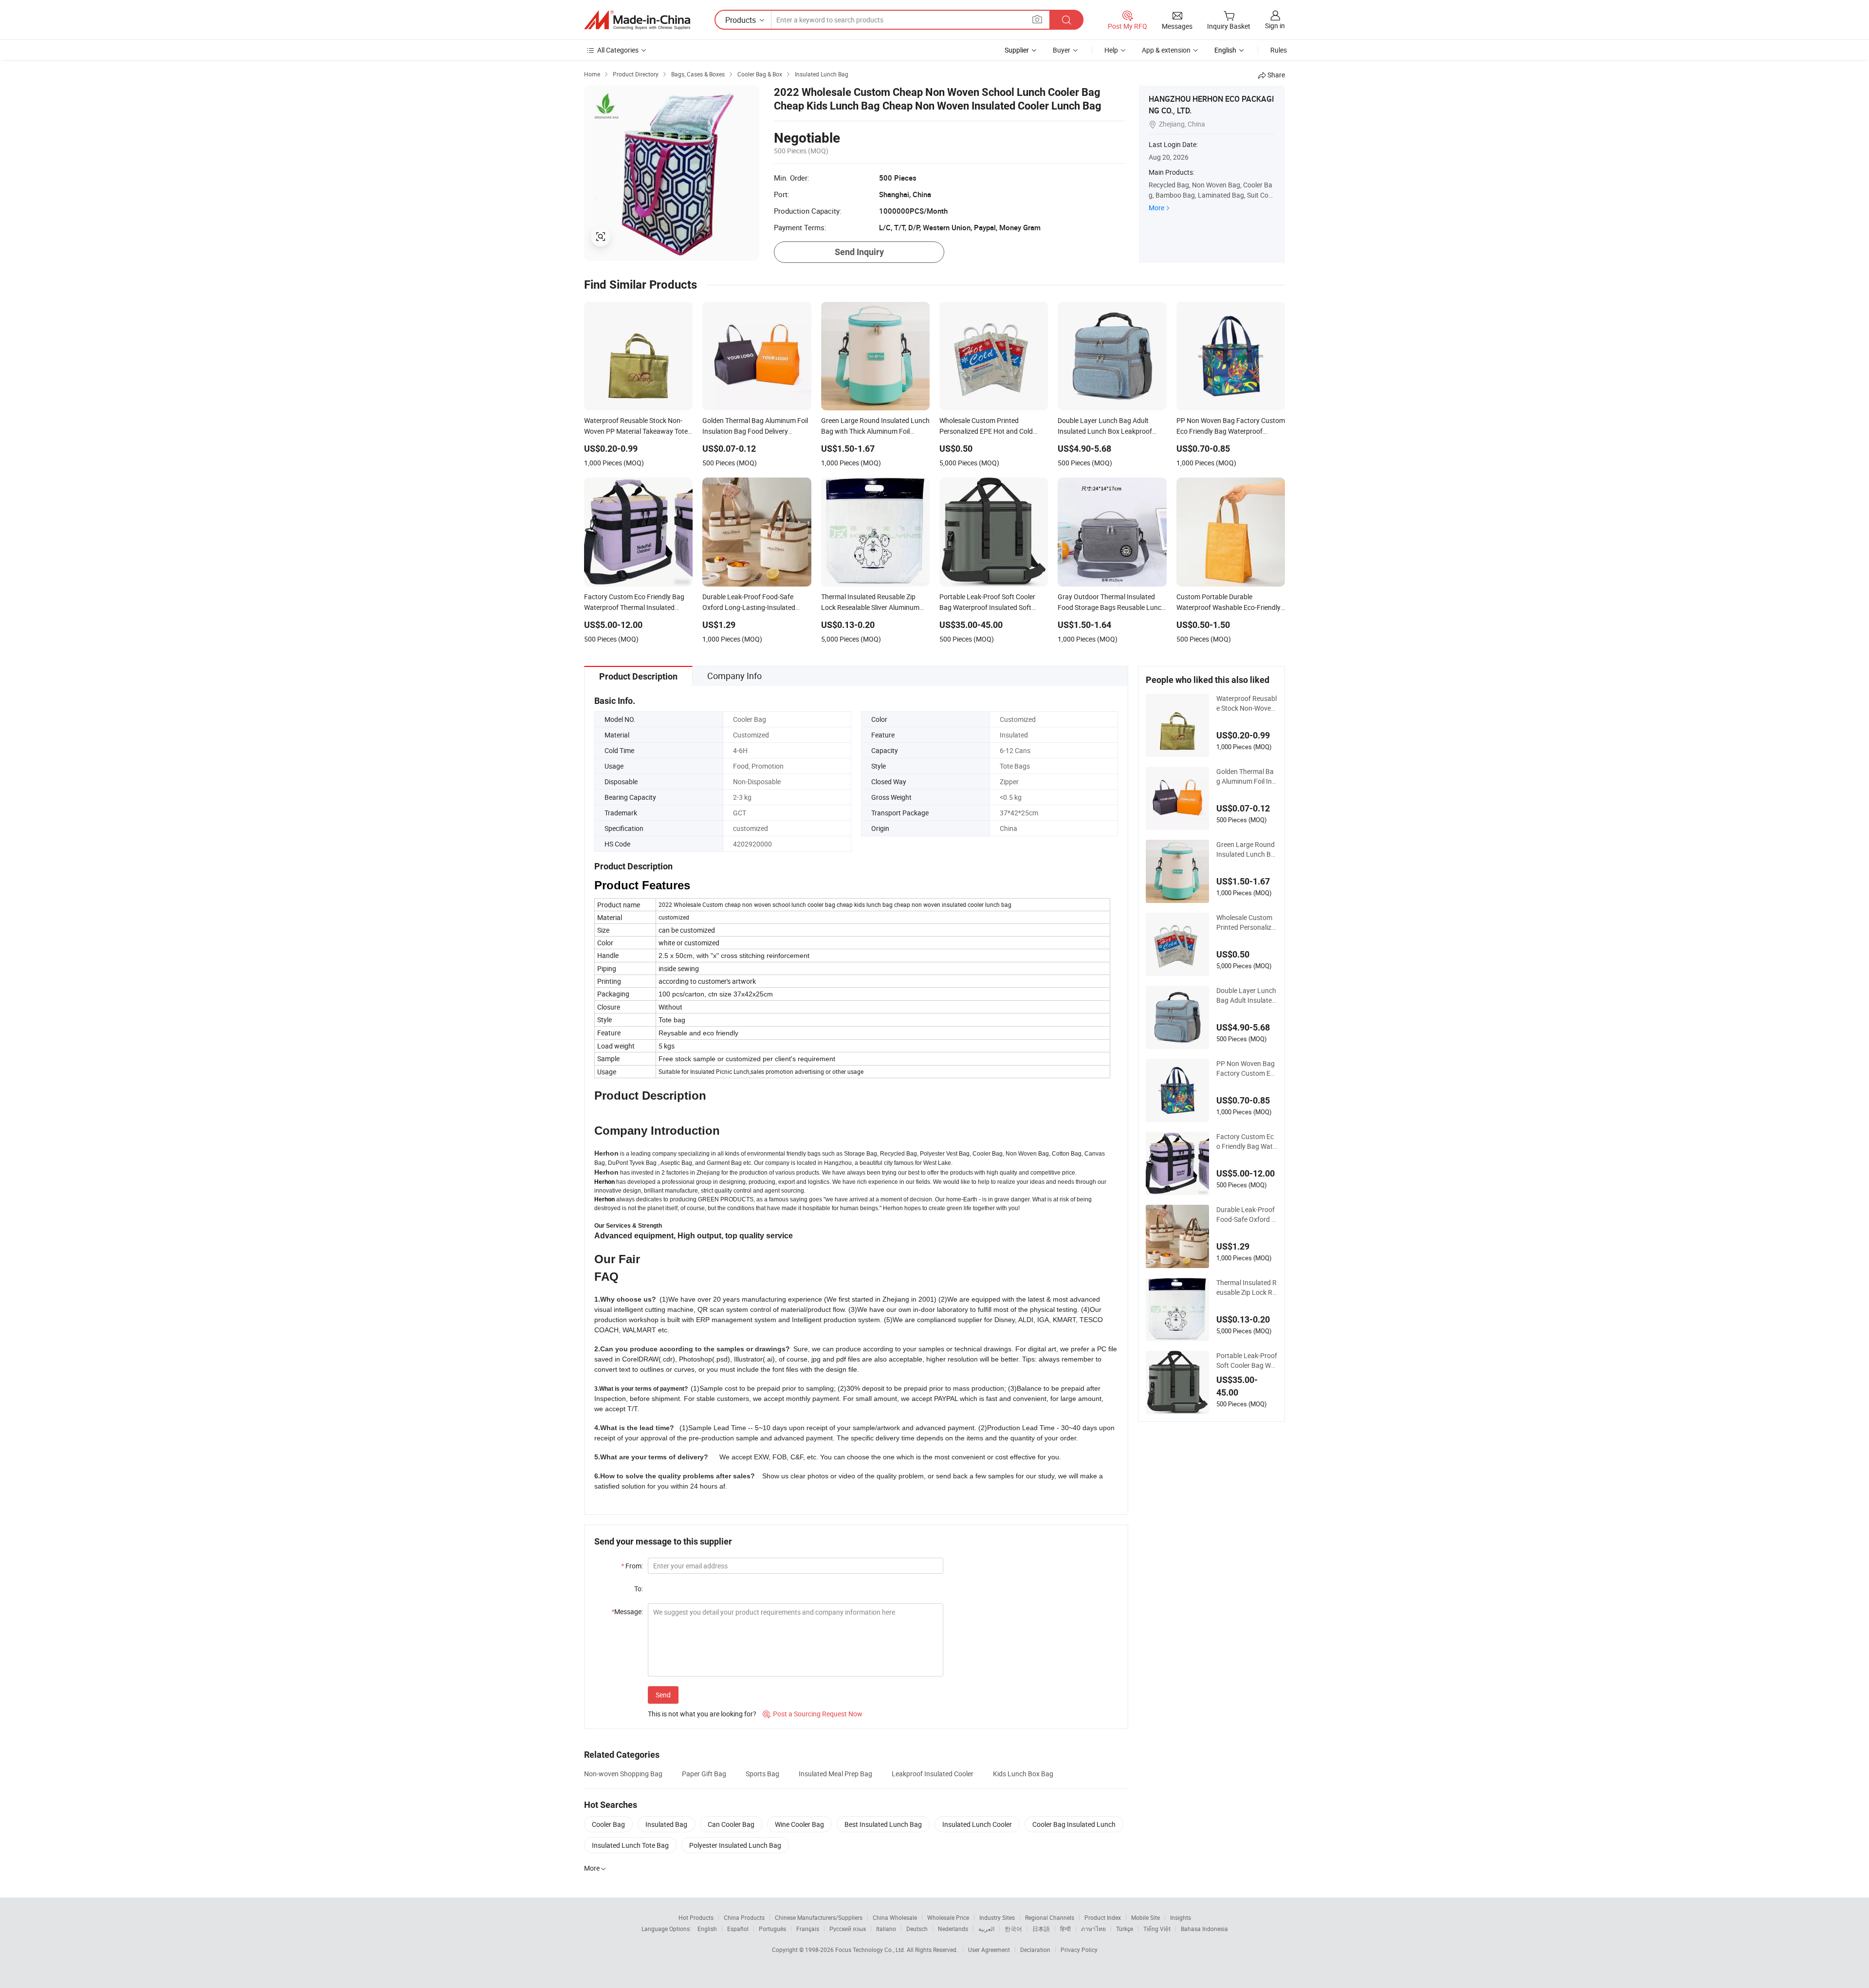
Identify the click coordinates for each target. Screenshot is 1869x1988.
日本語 (1041, 1929)
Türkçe (1125, 1929)
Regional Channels (1050, 1917)
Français (808, 1929)
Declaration (1035, 1950)
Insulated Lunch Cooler (977, 1824)
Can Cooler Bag (731, 1824)
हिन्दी (1065, 1929)
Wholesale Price (948, 1917)
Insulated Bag (666, 1824)
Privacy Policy (1079, 1950)
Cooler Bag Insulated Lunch (1074, 1824)
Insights (1181, 1917)
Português (772, 1929)
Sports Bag (762, 1774)
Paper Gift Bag (704, 1774)
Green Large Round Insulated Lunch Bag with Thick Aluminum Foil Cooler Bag (1246, 849)
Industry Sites (997, 1917)
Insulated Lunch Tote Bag (630, 1845)
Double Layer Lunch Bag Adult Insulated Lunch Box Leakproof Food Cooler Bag (1246, 995)
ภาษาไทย (1093, 1929)
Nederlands (953, 1929)
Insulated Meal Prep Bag (835, 1774)
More (1156, 208)
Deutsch (917, 1929)
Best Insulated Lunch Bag (883, 1824)
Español (738, 1929)
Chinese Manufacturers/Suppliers (819, 1917)
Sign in (1275, 26)
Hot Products (696, 1917)
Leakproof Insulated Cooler (933, 1774)
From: (632, 1566)
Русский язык (848, 1929)
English (707, 1929)
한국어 (1013, 1929)
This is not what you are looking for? (702, 1714)
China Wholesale (895, 1917)
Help (1111, 50)
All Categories (618, 50)
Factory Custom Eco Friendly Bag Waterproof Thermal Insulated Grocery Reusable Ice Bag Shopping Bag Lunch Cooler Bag (1247, 1141)
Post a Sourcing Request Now (813, 1714)
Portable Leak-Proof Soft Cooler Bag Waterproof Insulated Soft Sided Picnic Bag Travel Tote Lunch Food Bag (1247, 1361)
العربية (986, 1929)
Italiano (886, 1929)
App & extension (1166, 50)
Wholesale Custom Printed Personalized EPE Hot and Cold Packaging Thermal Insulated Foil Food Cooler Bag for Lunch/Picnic (1246, 922)
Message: (627, 1611)
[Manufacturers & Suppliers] (637, 20)
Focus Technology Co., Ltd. (871, 1950)
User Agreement (989, 1950)
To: (639, 1589)
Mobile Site (1145, 1917)
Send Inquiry (859, 252)
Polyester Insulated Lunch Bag (735, 1845)
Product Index (1103, 1917)
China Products (744, 1917)
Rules (1279, 50)
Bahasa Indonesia (1204, 1929)
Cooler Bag (608, 1824)
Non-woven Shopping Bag (623, 1774)
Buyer (1062, 50)
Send (663, 1695)
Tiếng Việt (1157, 1929)
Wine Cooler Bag (799, 1824)
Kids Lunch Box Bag (1023, 1774)
